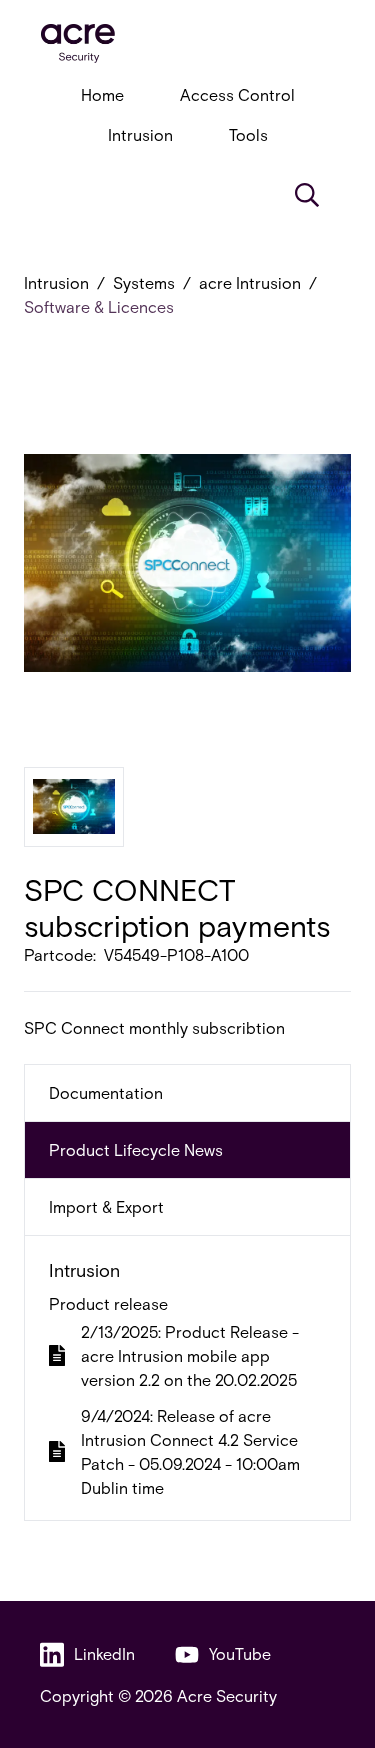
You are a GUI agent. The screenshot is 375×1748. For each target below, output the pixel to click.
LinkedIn (104, 1653)
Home (102, 94)
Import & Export (106, 1206)
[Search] (307, 195)
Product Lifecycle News (136, 1149)
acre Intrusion (250, 282)
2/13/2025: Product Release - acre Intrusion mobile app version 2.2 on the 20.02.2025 (190, 1355)
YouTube (240, 1653)
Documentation (106, 1092)
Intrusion (140, 134)
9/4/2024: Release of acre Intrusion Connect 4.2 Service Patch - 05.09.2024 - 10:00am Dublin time (190, 1451)
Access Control (237, 94)
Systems (144, 282)
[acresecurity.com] (187, 43)
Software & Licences (99, 306)
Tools (248, 134)
